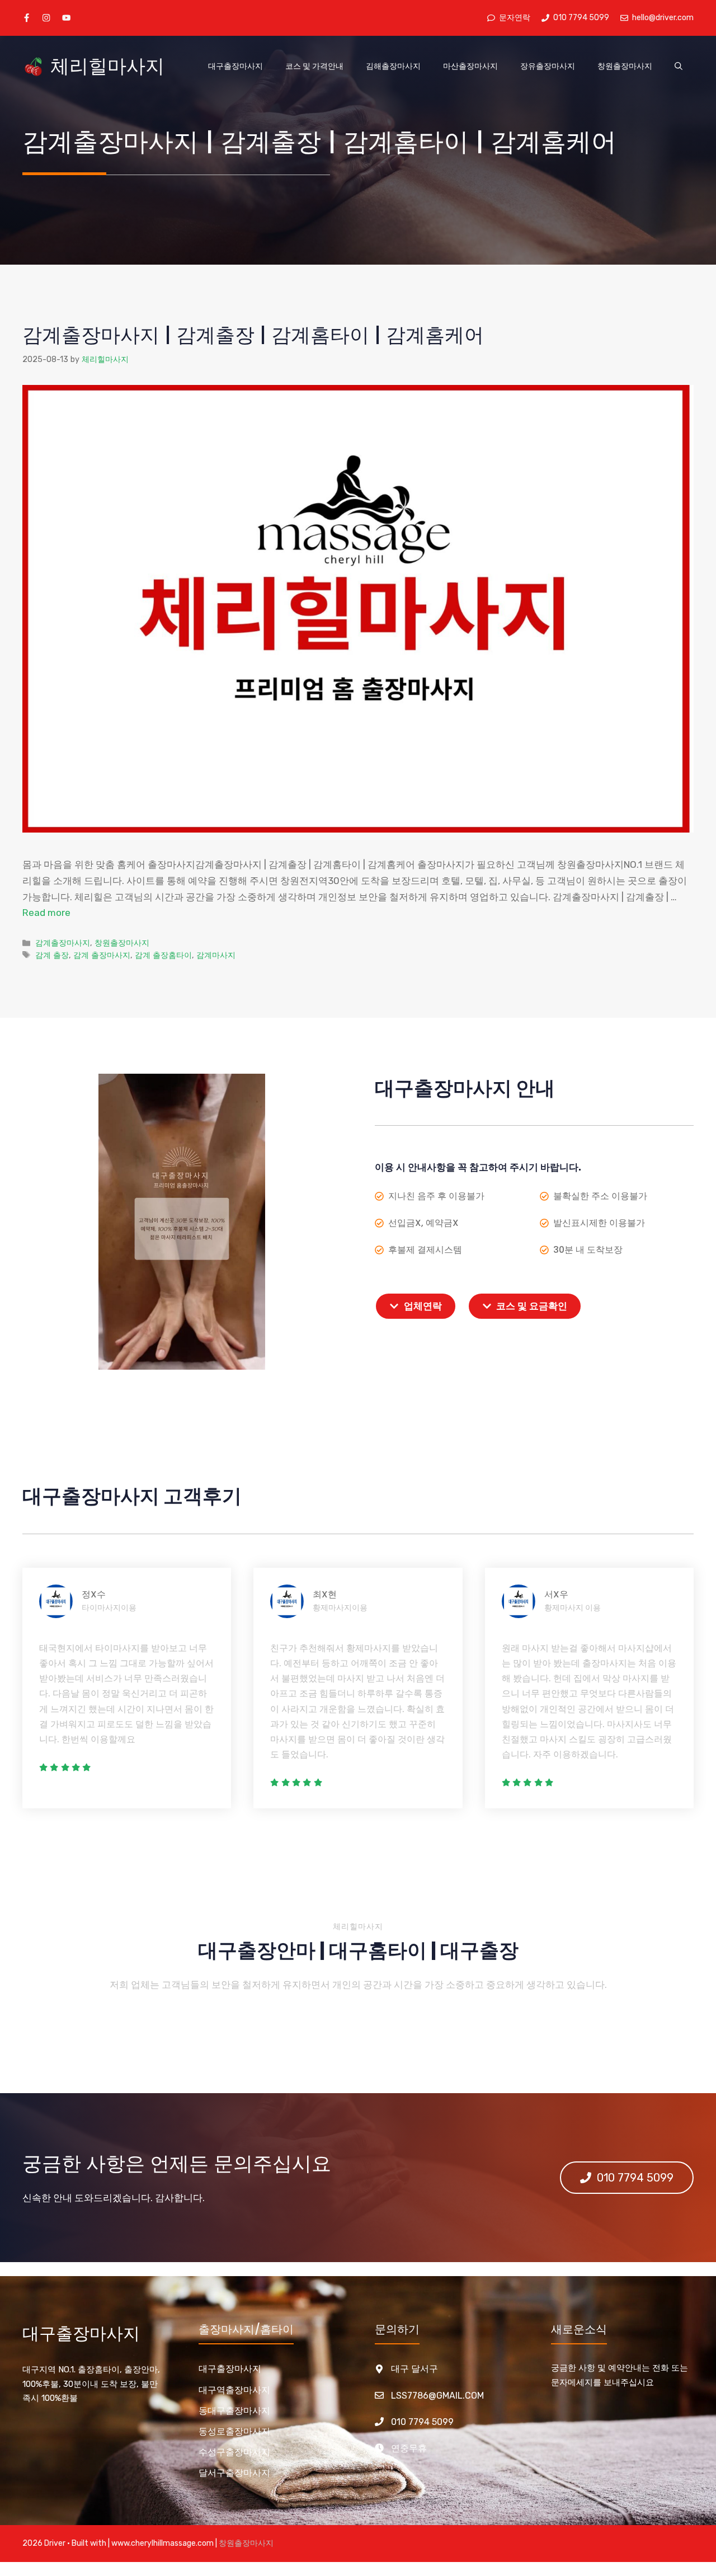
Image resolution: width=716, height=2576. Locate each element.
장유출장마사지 (548, 66)
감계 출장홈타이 (163, 955)
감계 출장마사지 (102, 955)
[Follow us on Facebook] (27, 18)
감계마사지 (216, 955)
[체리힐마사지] (34, 67)
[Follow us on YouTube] (66, 18)
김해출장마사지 (393, 66)
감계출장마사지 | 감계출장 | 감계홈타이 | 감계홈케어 (253, 335)
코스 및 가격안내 (314, 66)
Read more (46, 913)
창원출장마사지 (625, 66)
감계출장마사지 (63, 943)
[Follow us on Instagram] (46, 18)
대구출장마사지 (235, 66)
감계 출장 (52, 955)
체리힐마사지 (107, 66)
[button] (679, 67)
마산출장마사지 (470, 66)
